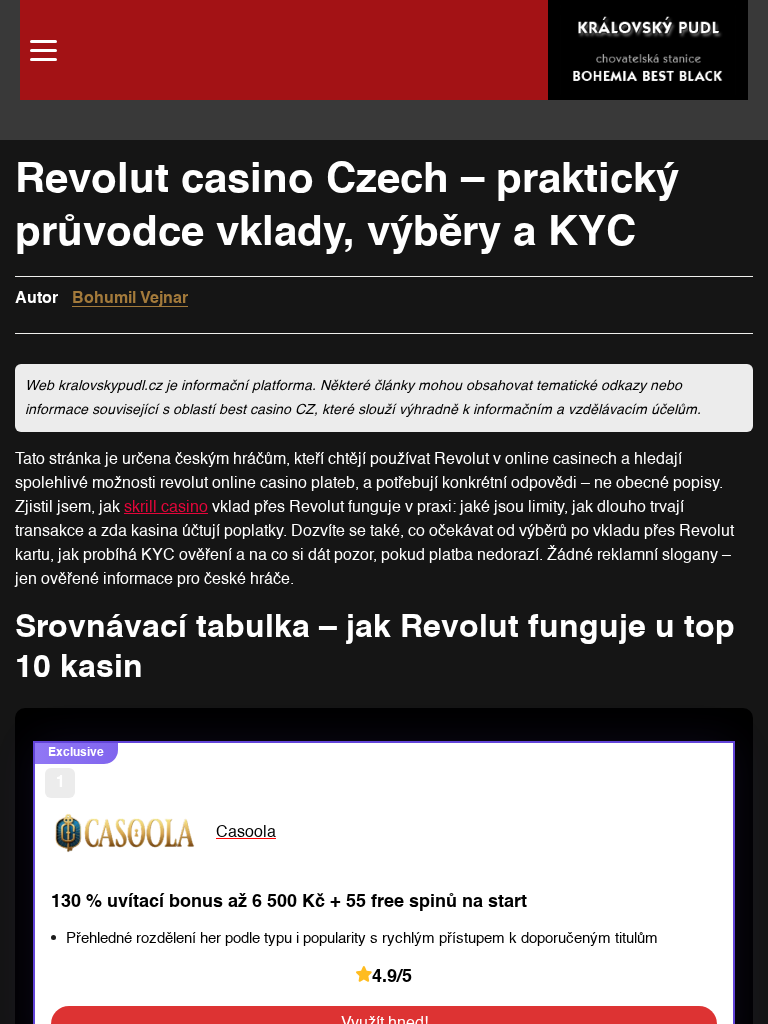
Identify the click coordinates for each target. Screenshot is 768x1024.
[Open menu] (43, 50)
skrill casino (166, 508)
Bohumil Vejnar (130, 299)
